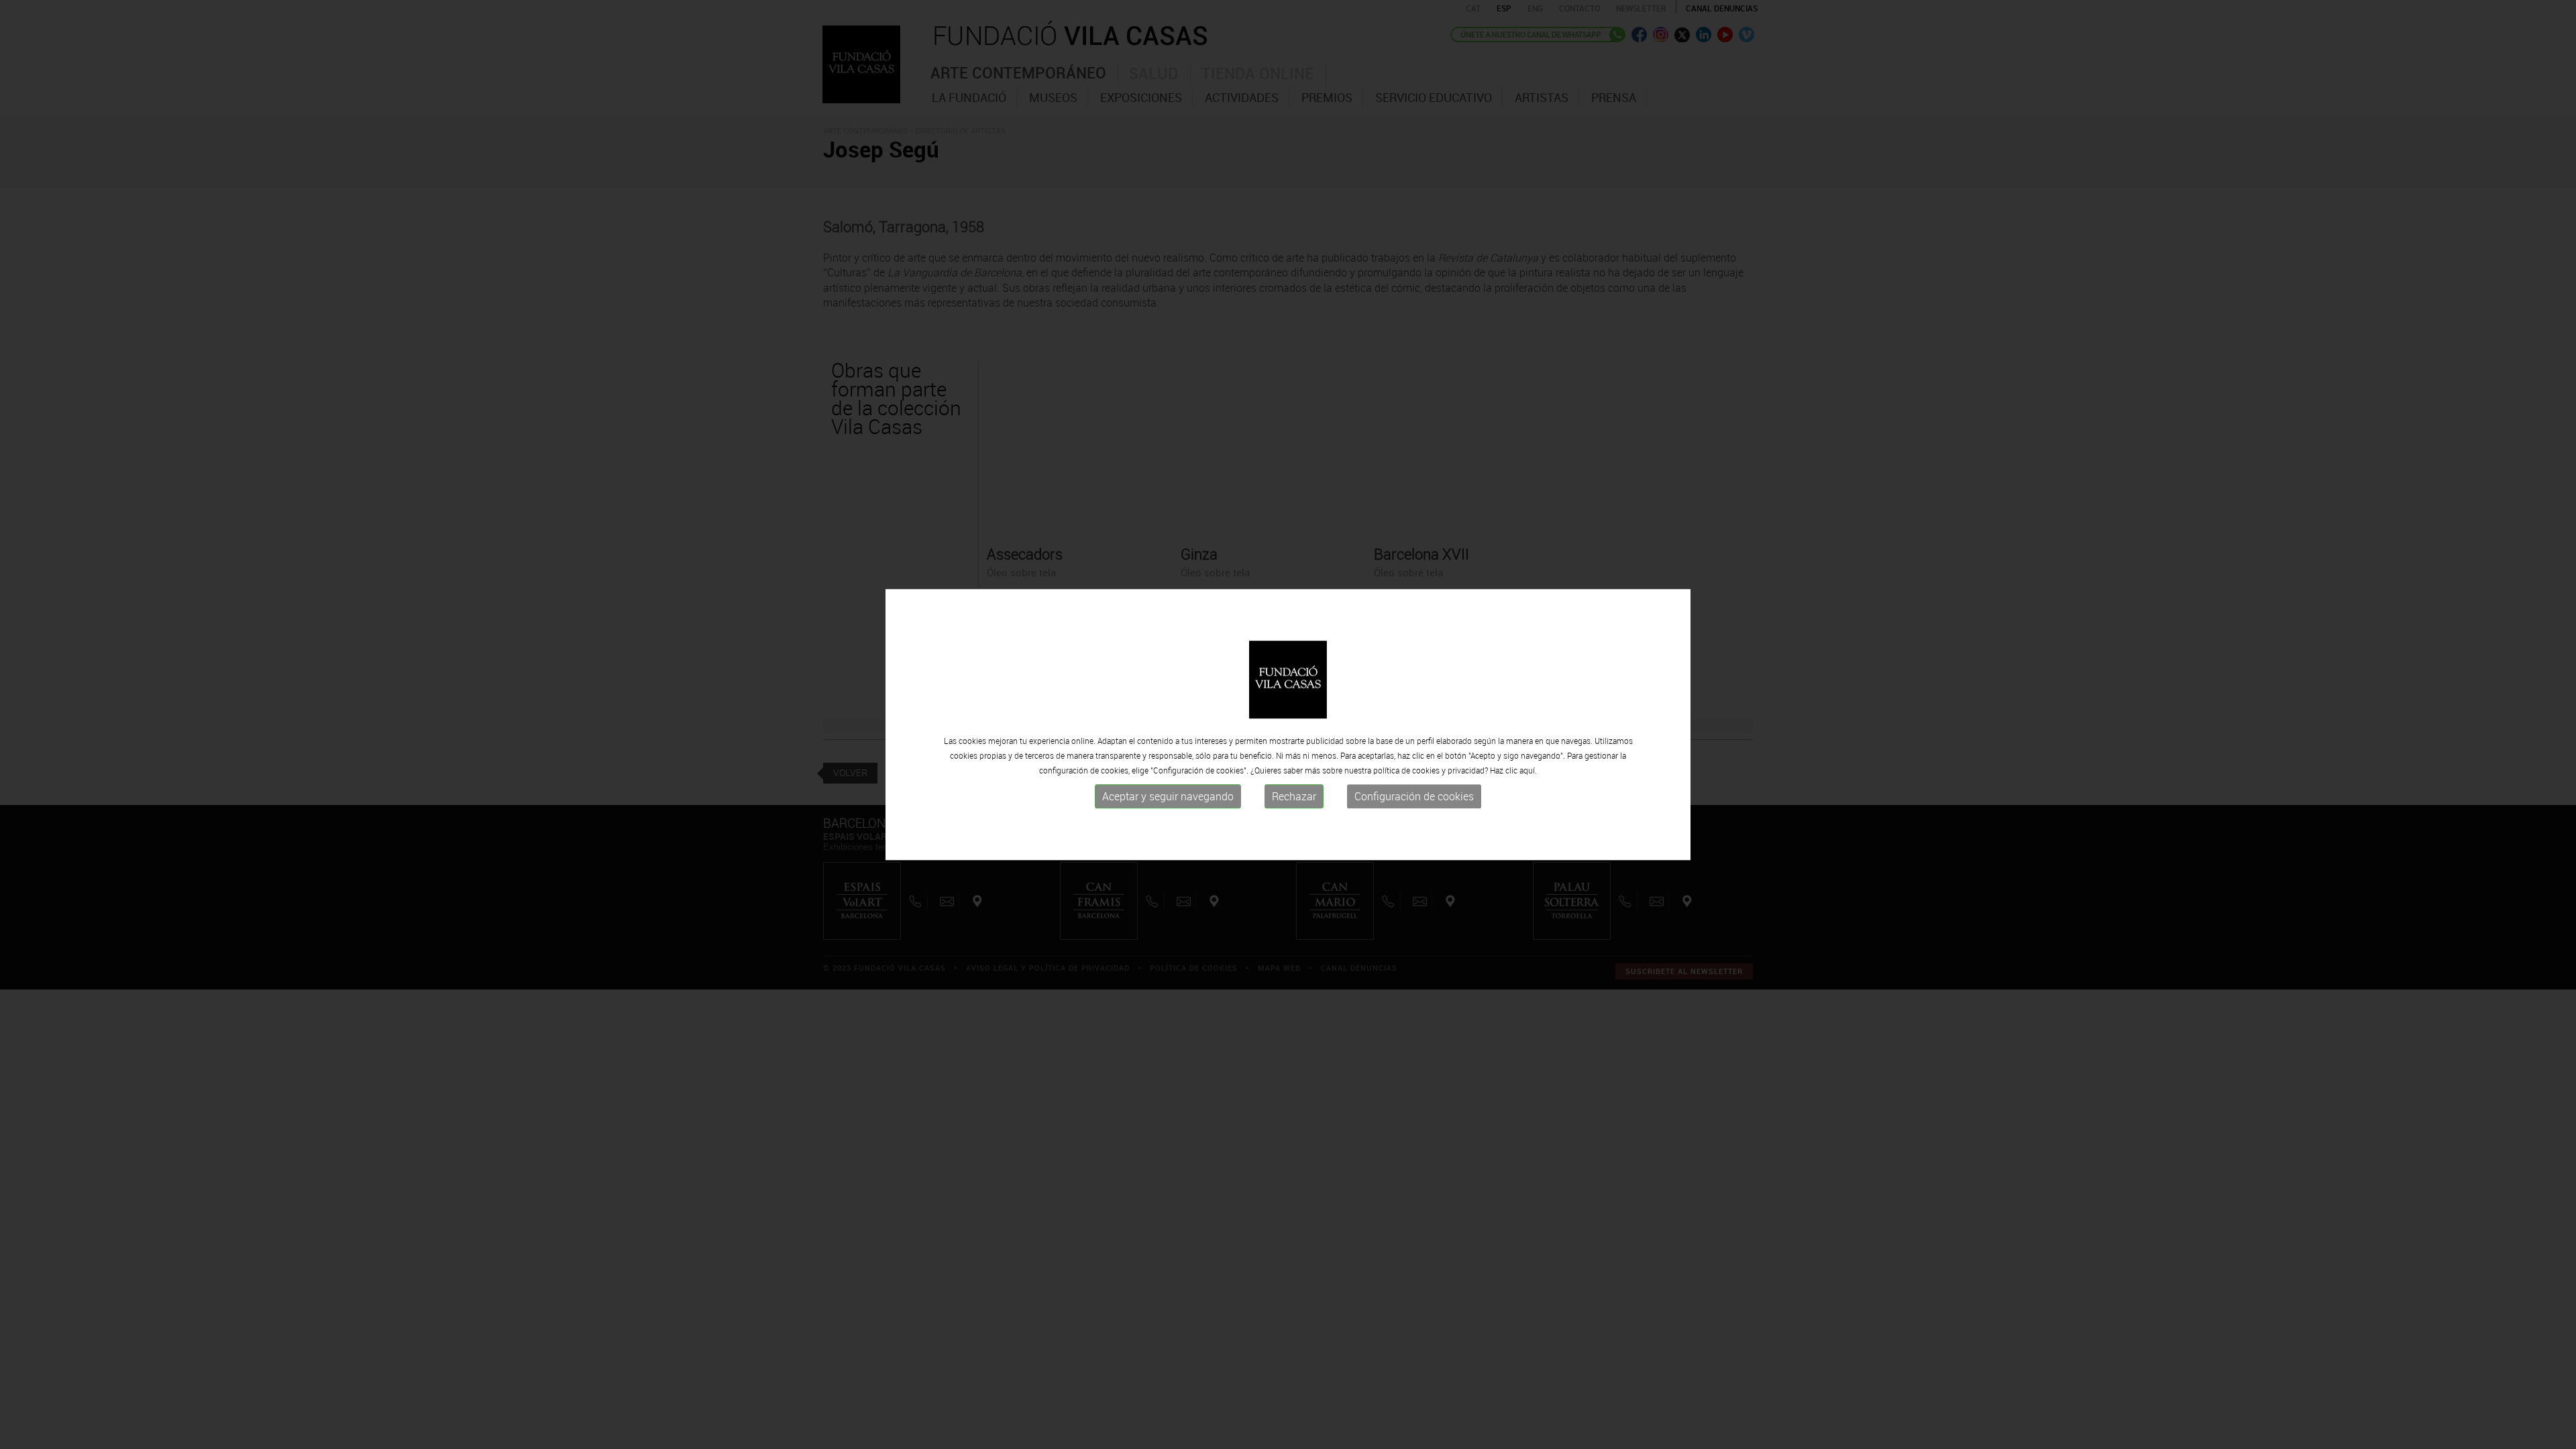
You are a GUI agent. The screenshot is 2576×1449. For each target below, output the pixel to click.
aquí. (1528, 770)
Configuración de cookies (1414, 796)
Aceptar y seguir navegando (1168, 796)
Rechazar (1294, 796)
